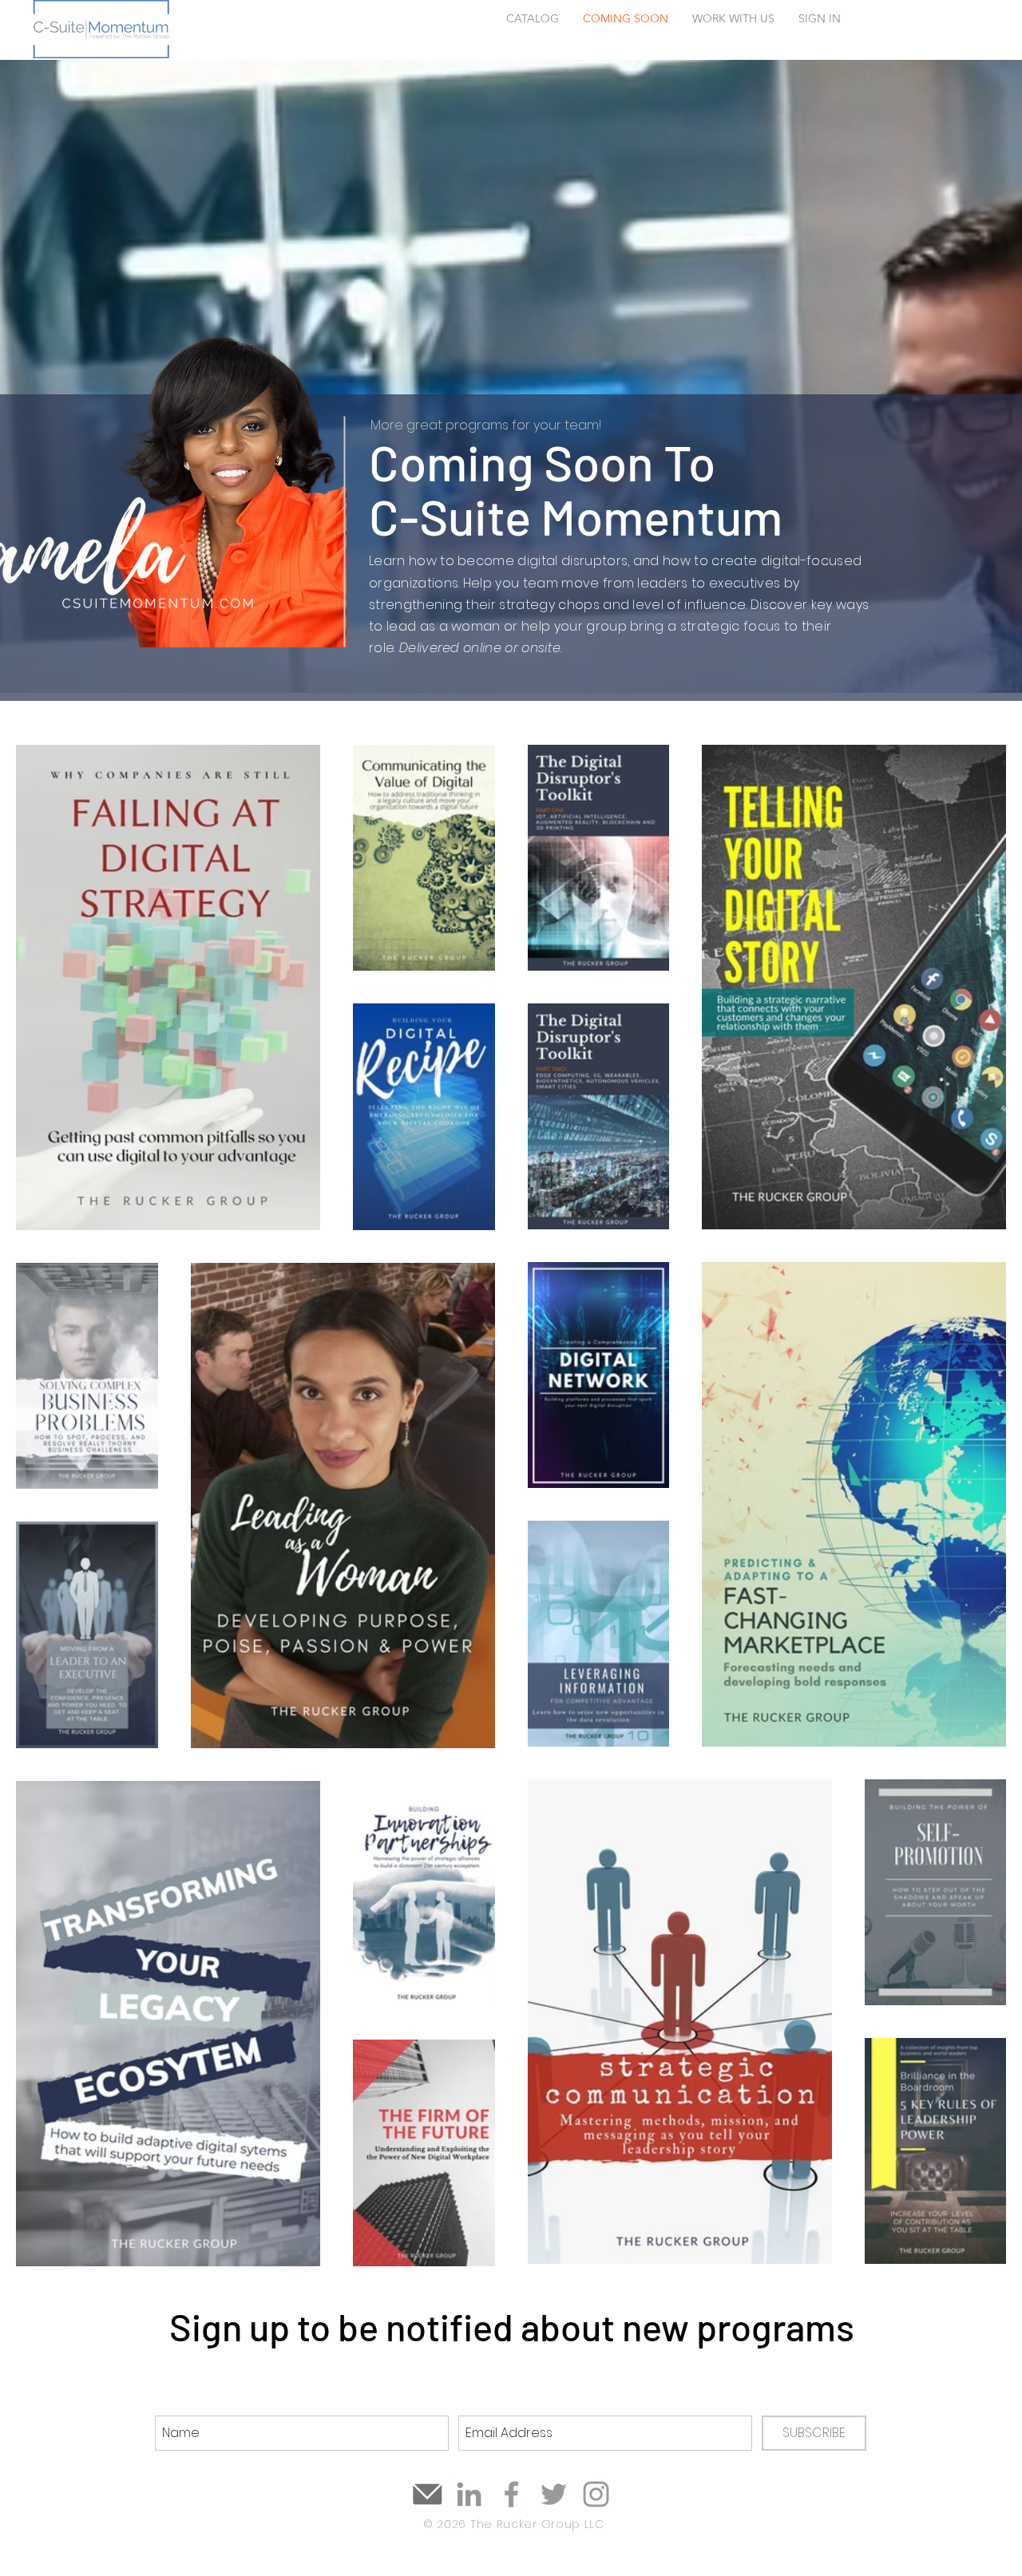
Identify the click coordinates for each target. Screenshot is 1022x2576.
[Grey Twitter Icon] (554, 2494)
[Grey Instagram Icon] (596, 2494)
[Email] (427, 2494)
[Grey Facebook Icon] (511, 2494)
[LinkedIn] (469, 2494)
